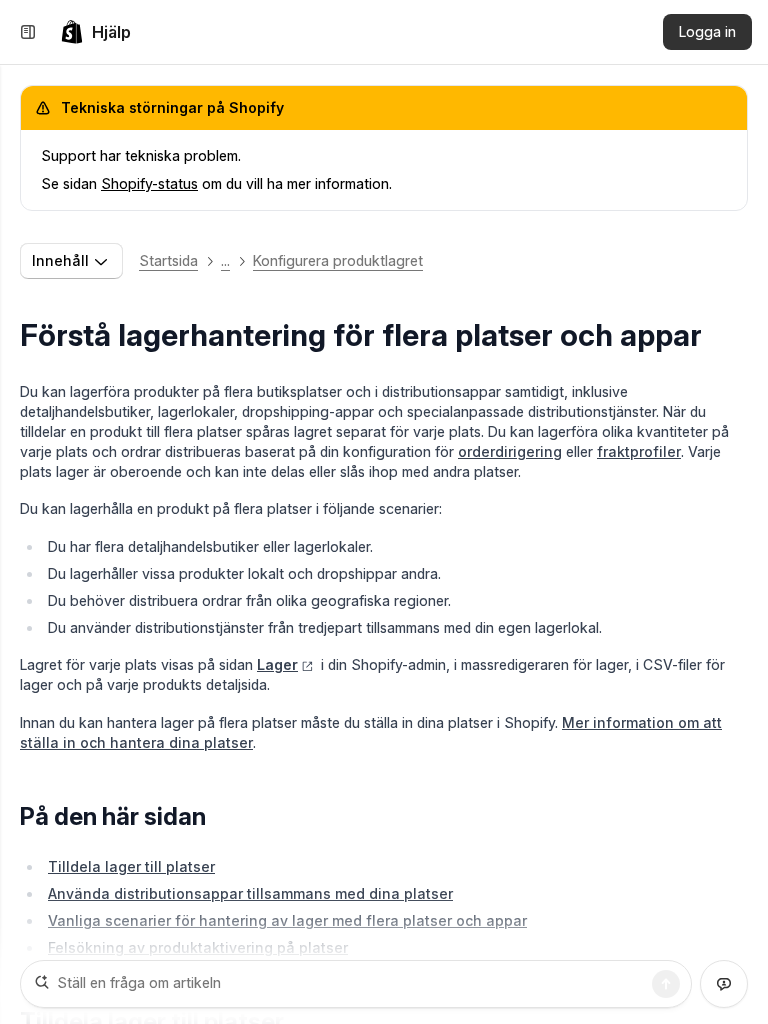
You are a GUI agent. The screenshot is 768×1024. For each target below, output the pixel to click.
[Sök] (666, 984)
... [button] (225, 260)
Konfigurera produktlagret (338, 260)
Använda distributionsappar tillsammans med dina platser (250, 893)
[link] (95, 32)
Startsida (168, 260)
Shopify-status (149, 183)
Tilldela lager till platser (131, 866)
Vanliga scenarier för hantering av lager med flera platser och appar (287, 920)
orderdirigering (510, 451)
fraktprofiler (639, 451)
